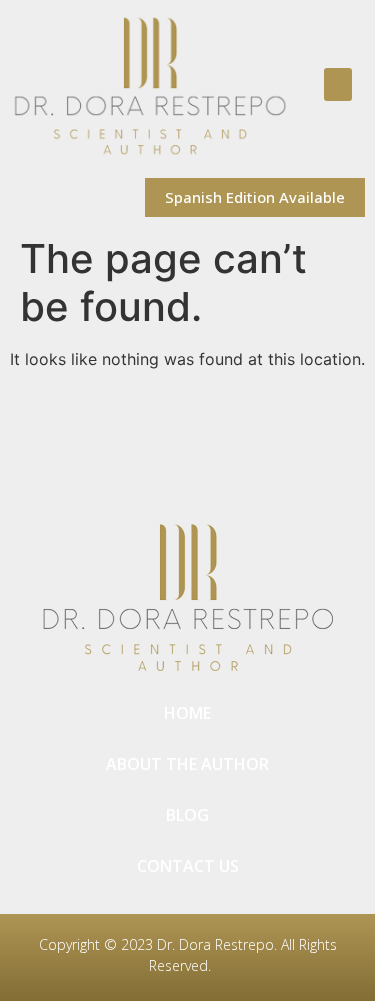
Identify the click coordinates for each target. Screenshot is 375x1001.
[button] (338, 84)
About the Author (187, 764)
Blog (187, 815)
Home (187, 713)
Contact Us (188, 866)
